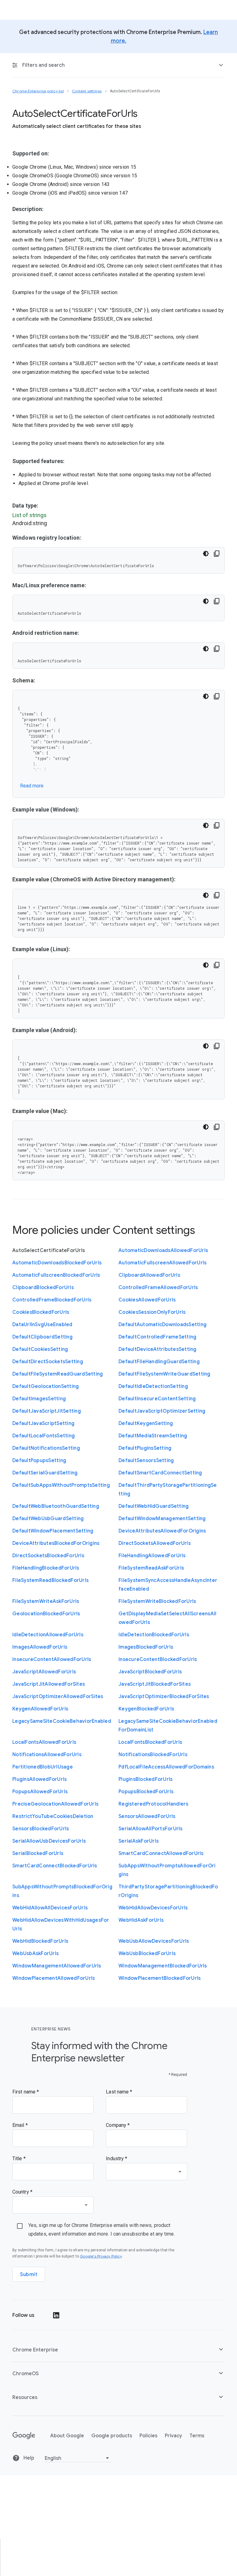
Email (19, 2125)
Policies (148, 2436)
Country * (22, 2192)
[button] (118, 2350)
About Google (67, 2436)
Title (18, 2159)
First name (25, 2092)
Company (117, 2125)
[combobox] (146, 2172)
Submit (29, 2275)
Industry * (116, 2159)
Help (28, 2458)
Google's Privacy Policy (101, 2256)
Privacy (173, 2436)
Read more (32, 786)
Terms (197, 2436)
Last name (118, 2092)
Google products (112, 2436)
